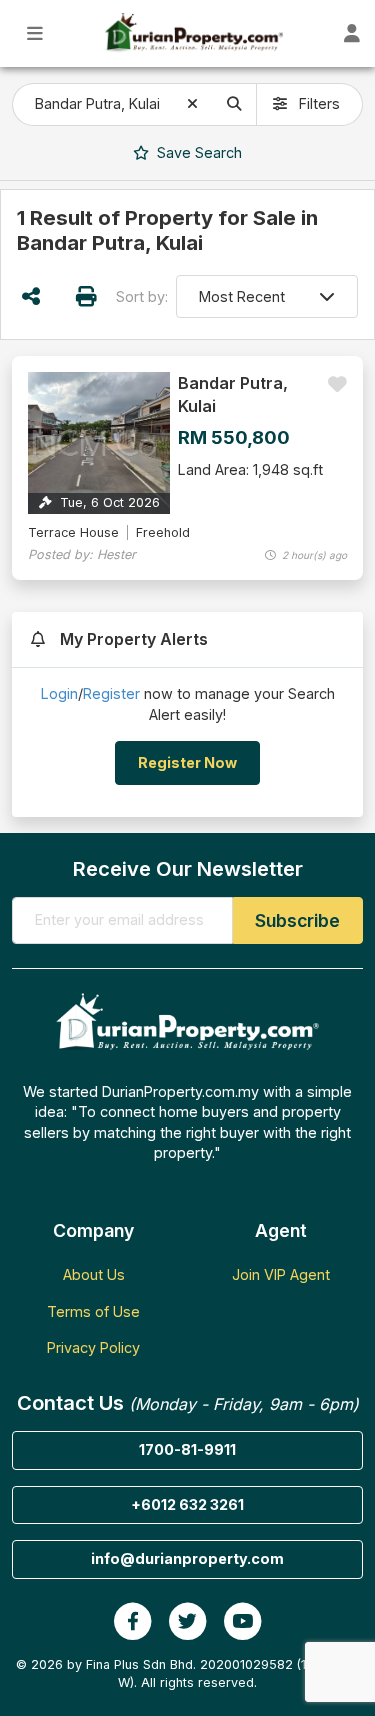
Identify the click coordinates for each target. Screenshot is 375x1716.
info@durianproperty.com (187, 1558)
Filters (317, 103)
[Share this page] (31, 297)
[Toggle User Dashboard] (352, 33)
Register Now (187, 762)
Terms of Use (93, 1311)
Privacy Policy (93, 1347)
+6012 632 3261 (187, 1504)
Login (59, 693)
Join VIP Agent (281, 1274)
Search (197, 152)
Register (111, 693)
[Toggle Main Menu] (35, 33)
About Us (94, 1274)
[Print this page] (87, 297)
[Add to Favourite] (337, 384)
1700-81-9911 (187, 1449)
